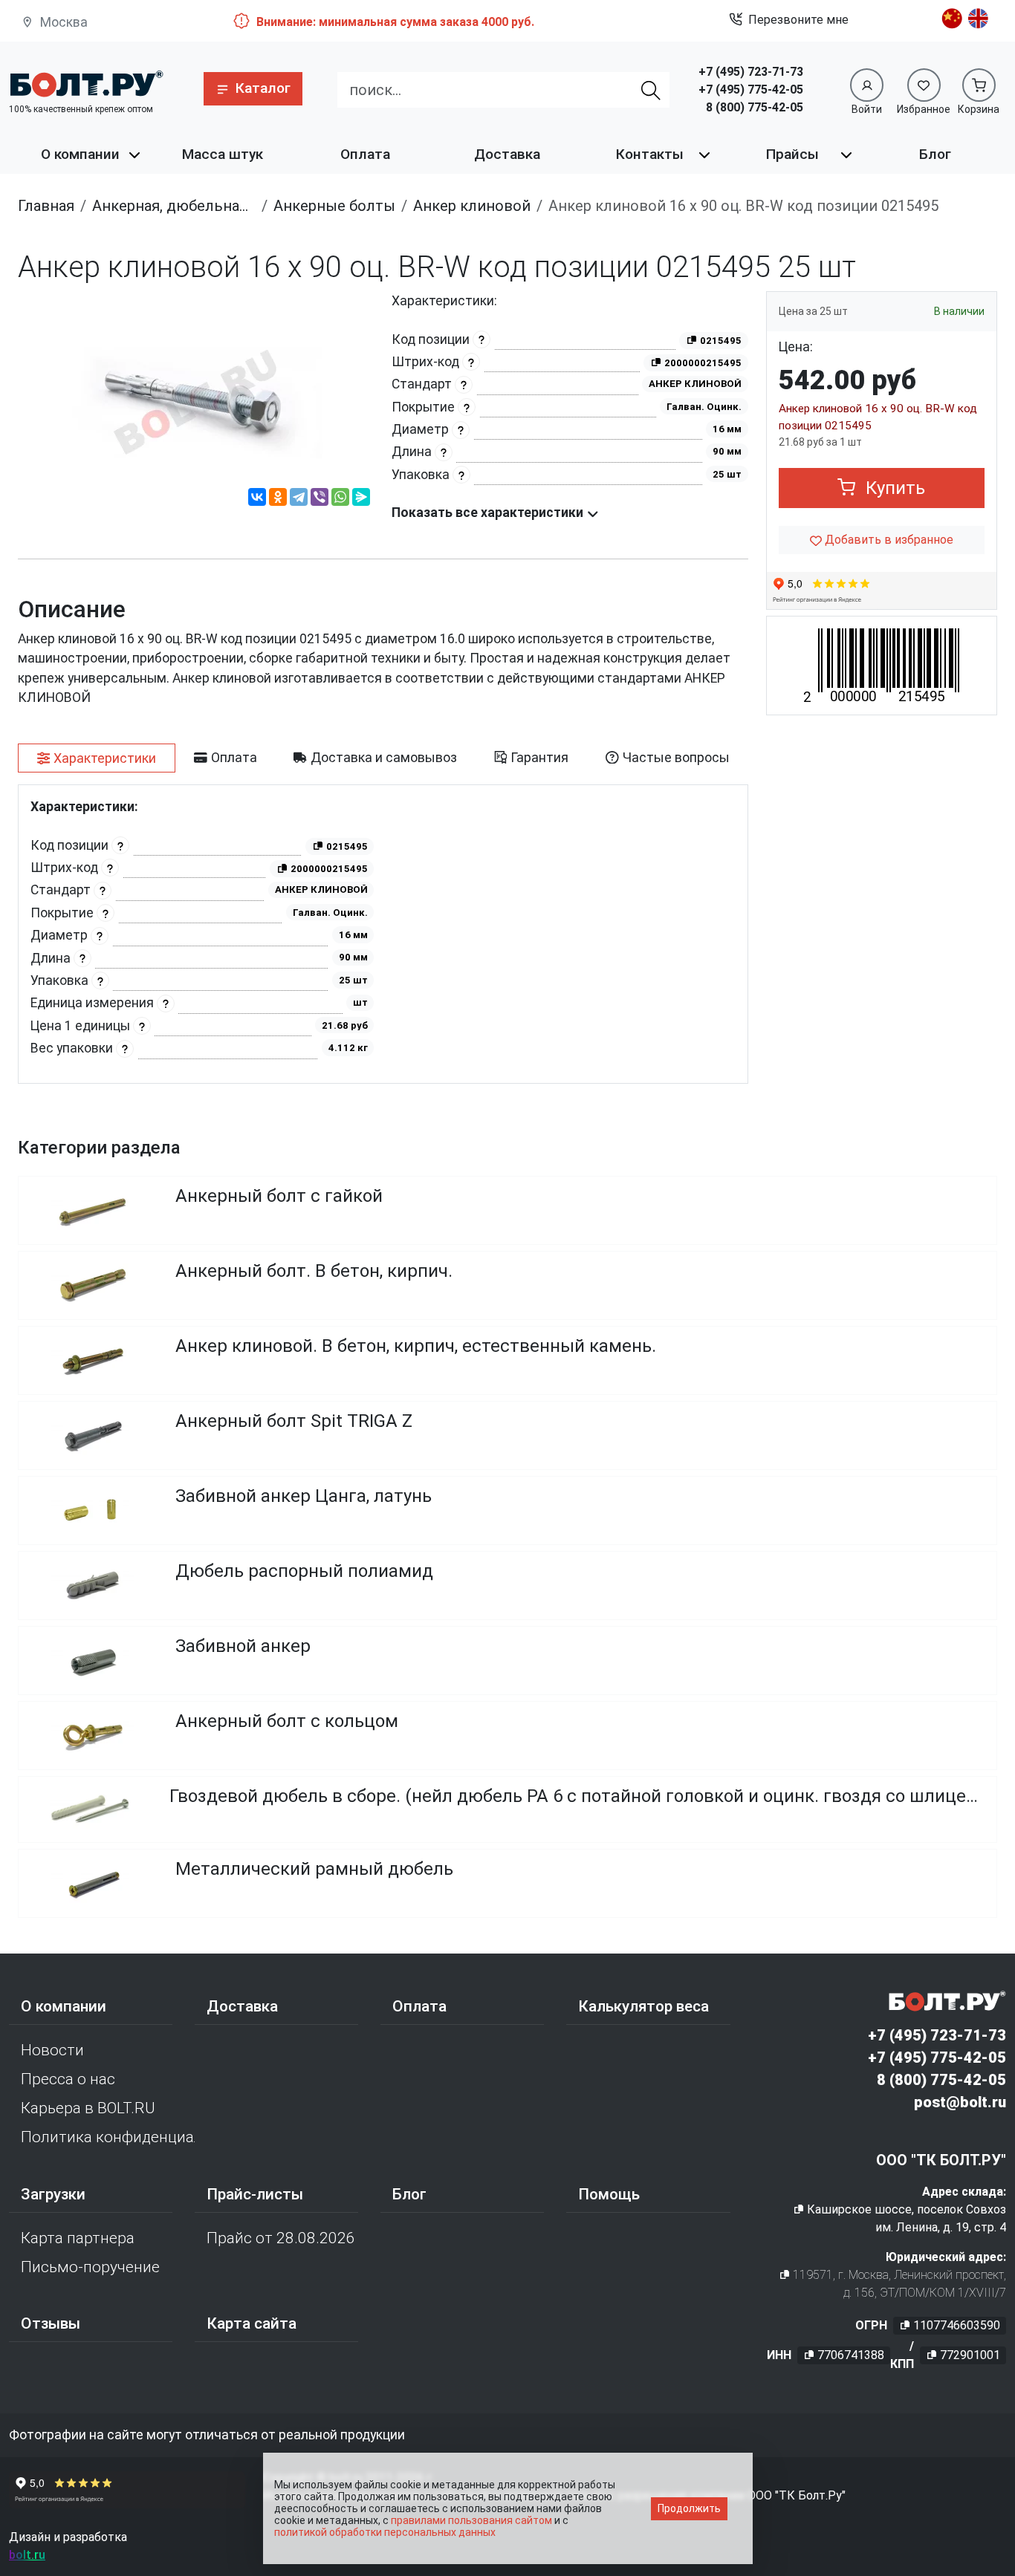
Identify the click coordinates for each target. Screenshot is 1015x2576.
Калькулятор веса (643, 2006)
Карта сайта (252, 2323)
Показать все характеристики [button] (489, 513)
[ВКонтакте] (257, 499)
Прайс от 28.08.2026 (281, 2238)
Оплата (365, 154)
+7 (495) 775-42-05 (751, 90)
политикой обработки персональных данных (385, 2532)
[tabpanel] (383, 934)
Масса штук (223, 154)
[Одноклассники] (278, 499)
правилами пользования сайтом (471, 2520)
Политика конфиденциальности (108, 2137)
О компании (80, 154)
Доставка (507, 154)
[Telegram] (299, 499)
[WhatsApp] (340, 499)
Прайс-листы (255, 2194)
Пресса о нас (68, 2079)
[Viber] (320, 499)
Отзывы (51, 2323)
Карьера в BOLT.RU (88, 2108)
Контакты (650, 154)
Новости (52, 2050)
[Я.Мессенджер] (361, 499)
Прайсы (792, 154)
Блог (935, 154)
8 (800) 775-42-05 (755, 107)
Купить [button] (893, 488)
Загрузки (53, 2194)
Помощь (609, 2194)
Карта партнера (78, 2238)
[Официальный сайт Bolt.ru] (86, 84)
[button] (253, 89)
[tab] (97, 758)
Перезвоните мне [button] (798, 20)
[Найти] (651, 90)
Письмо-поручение (90, 2267)
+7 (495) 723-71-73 (751, 72)
